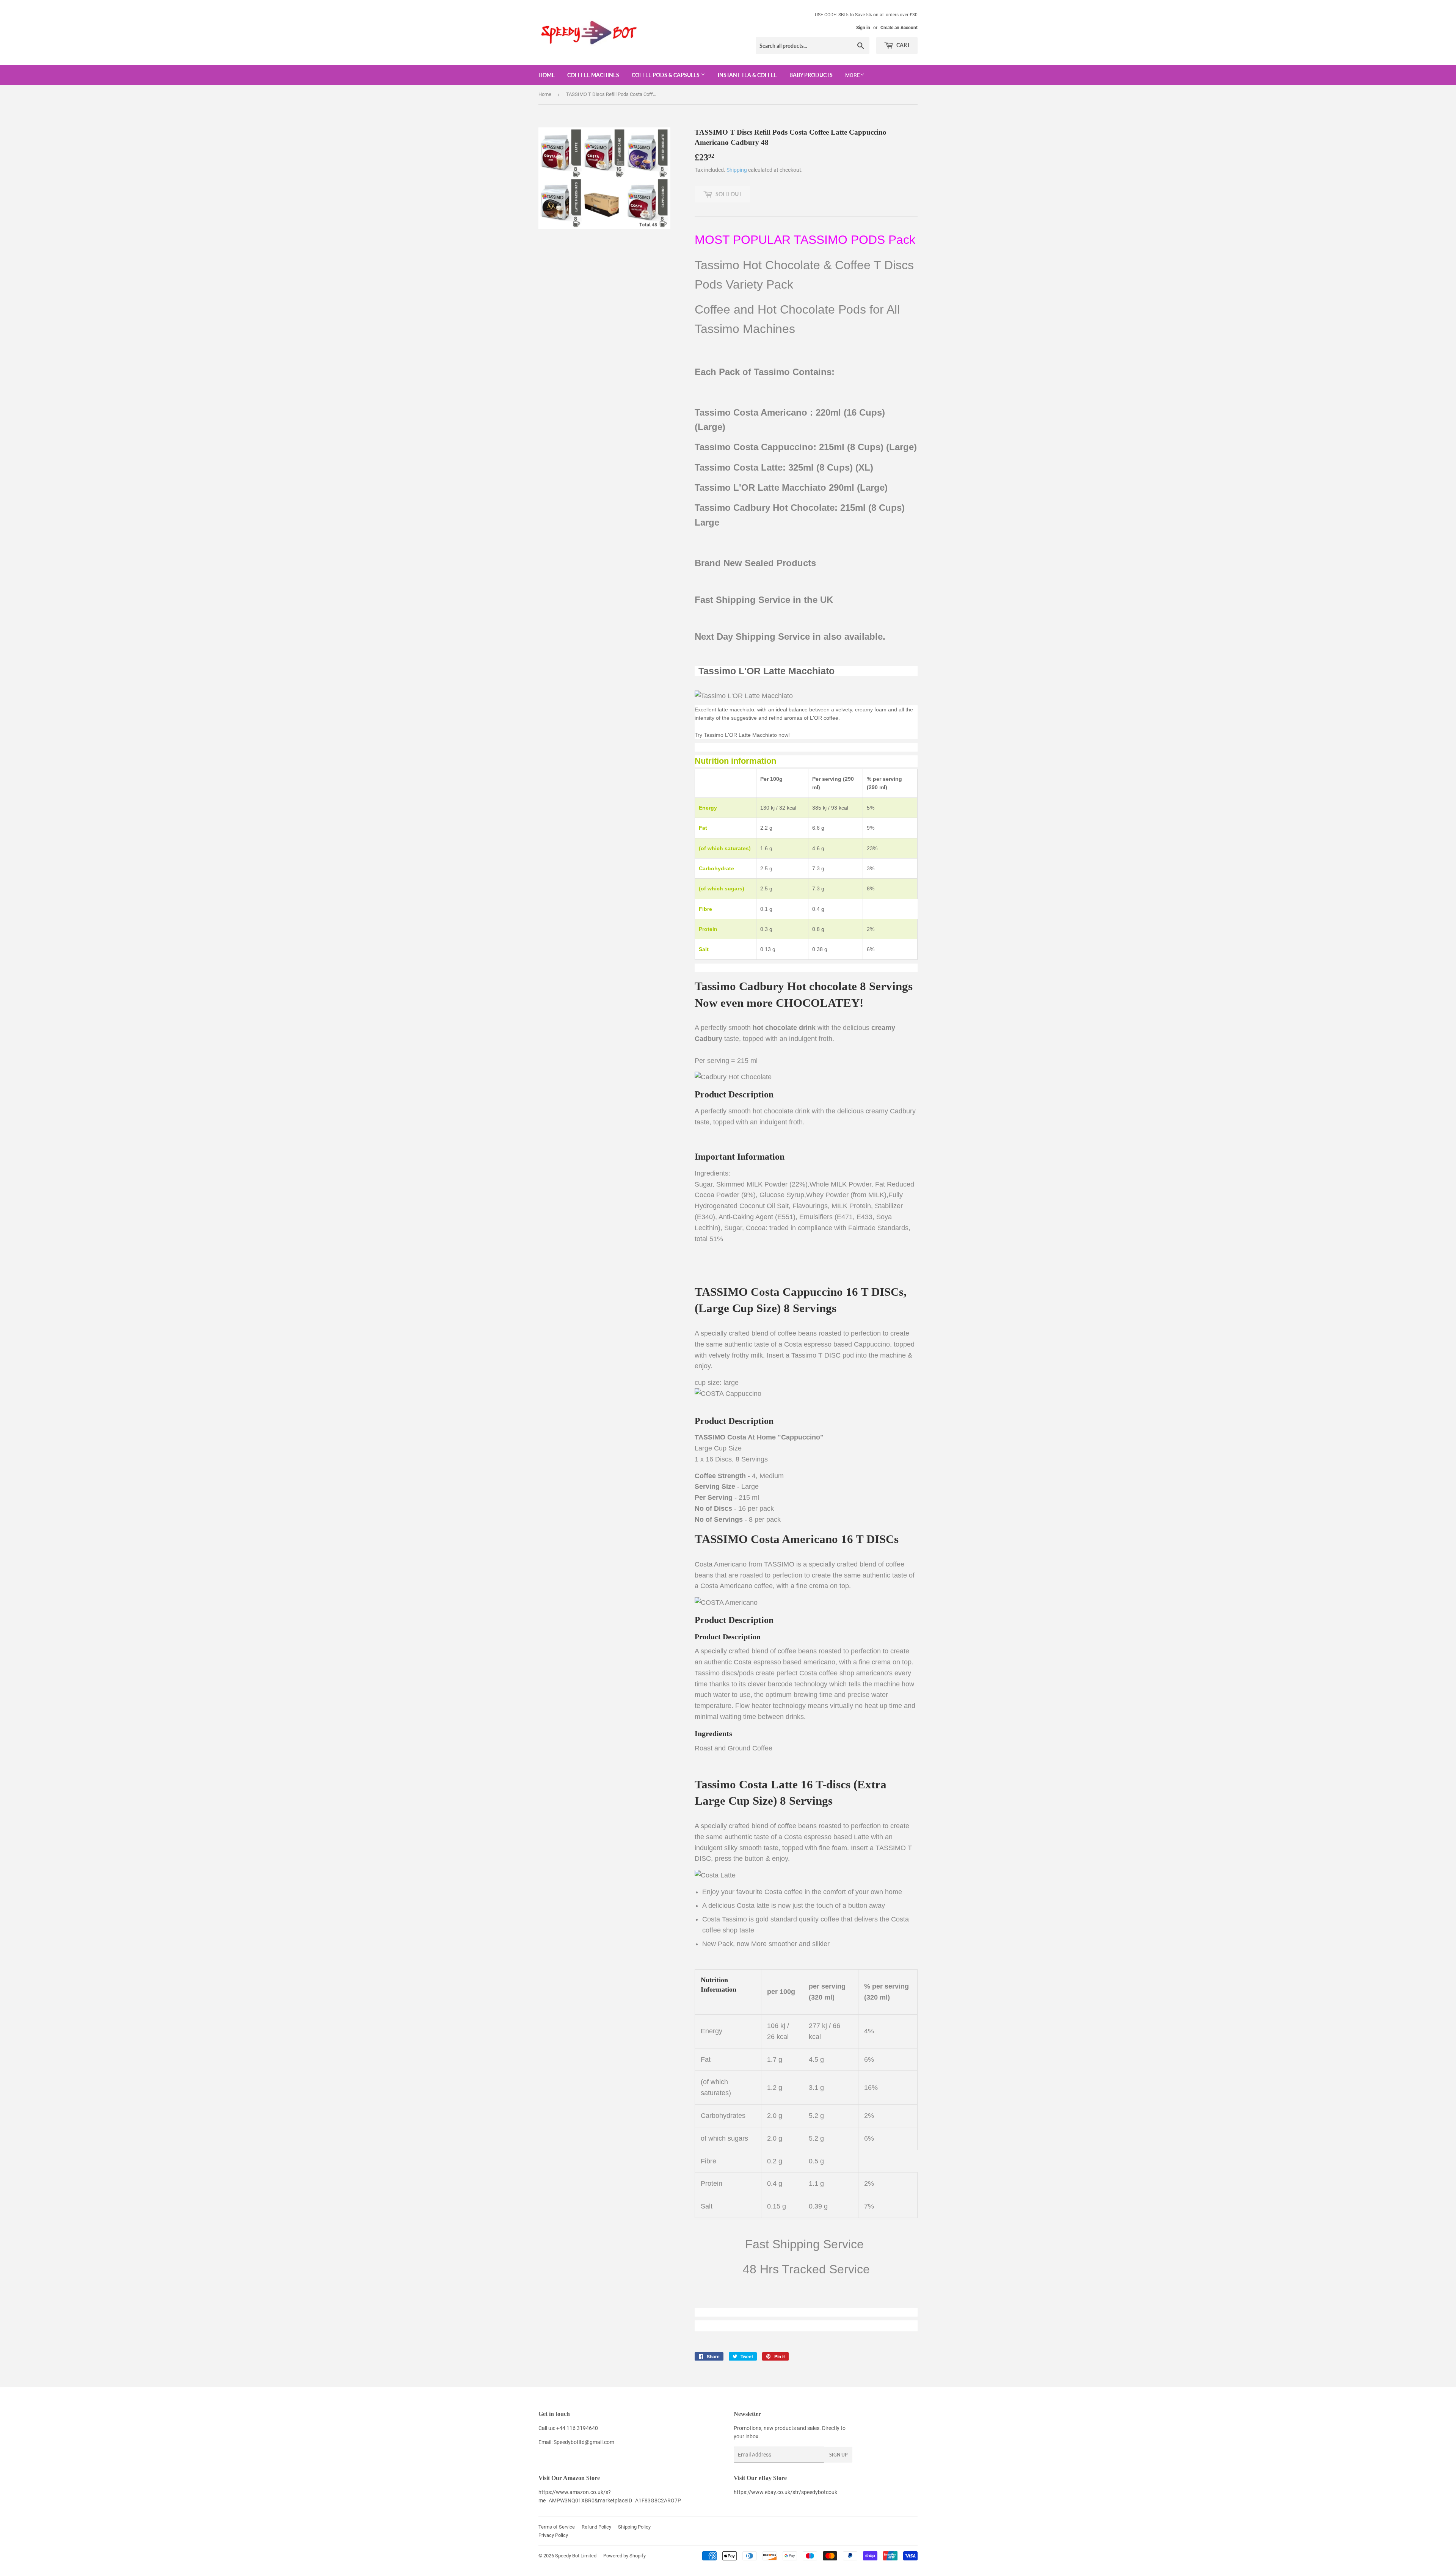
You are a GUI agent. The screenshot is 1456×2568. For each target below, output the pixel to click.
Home (547, 75)
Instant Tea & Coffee (747, 75)
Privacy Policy (553, 2535)
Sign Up (838, 2455)
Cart (903, 45)
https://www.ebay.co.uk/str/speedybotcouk (785, 2492)
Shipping (737, 170)
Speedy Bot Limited (576, 2556)
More (853, 75)
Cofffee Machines (593, 75)
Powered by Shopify (624, 2556)
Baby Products (811, 75)
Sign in (863, 28)
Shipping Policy (634, 2527)
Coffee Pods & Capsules (666, 75)
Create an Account (899, 28)
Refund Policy (596, 2527)
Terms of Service (557, 2527)
